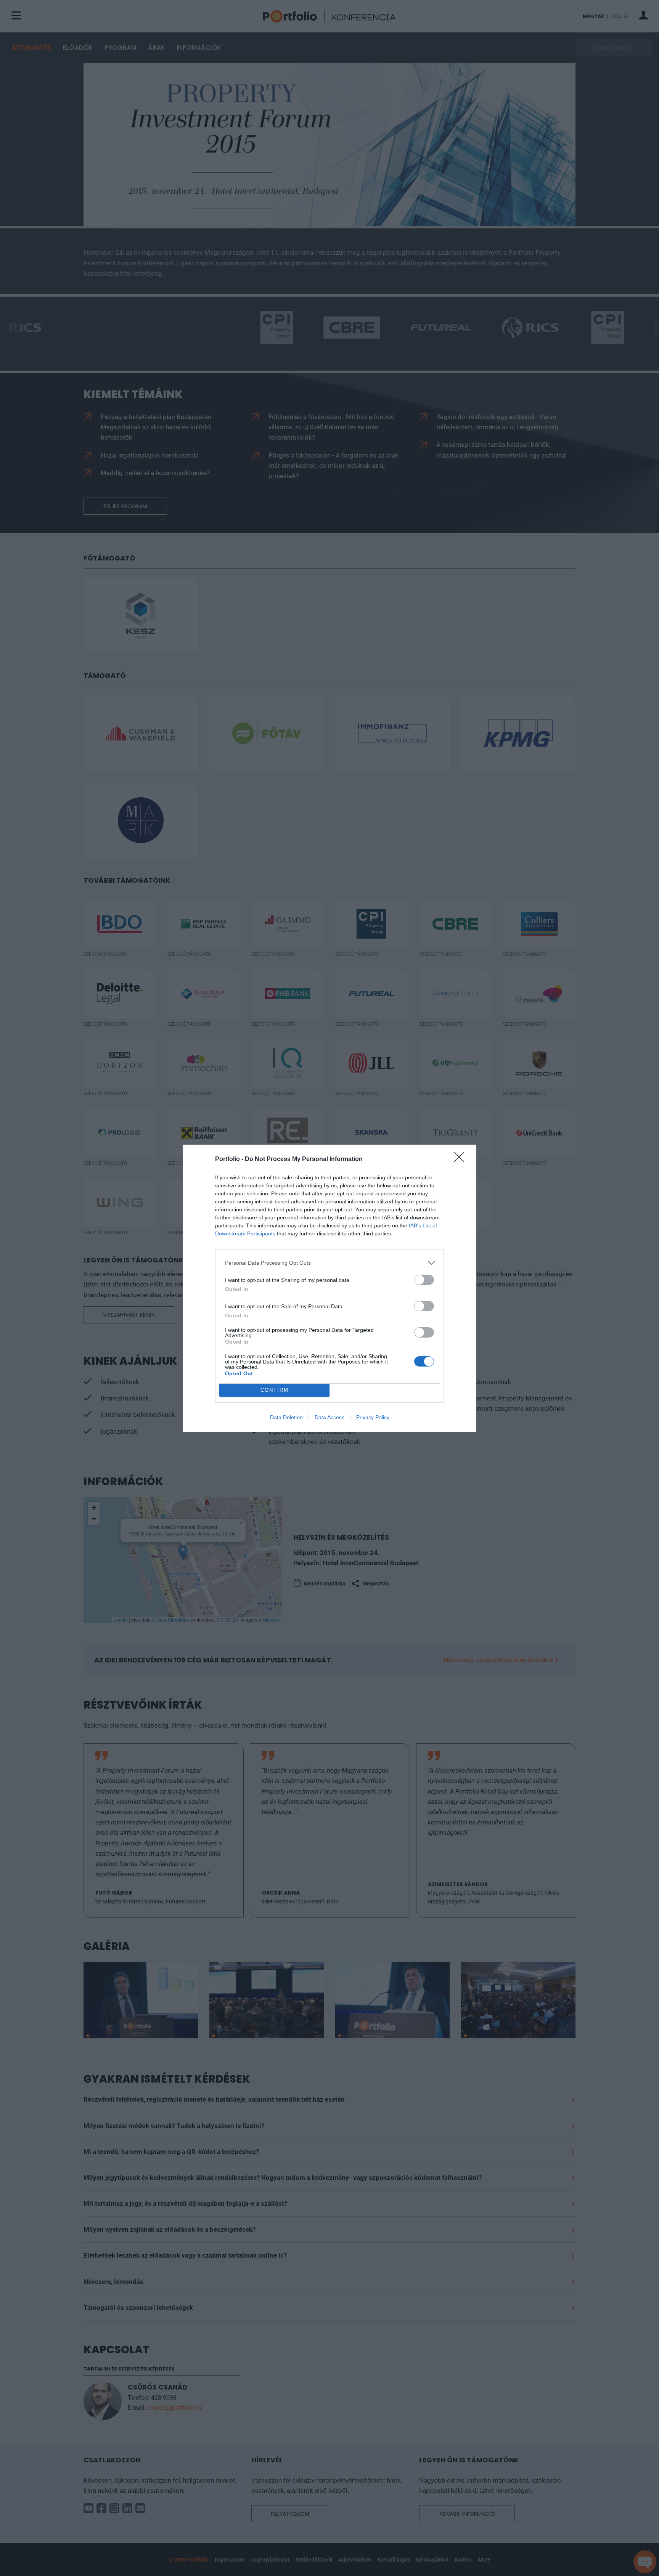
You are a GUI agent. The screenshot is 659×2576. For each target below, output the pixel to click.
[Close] (461, 1160)
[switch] (424, 1280)
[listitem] (329, 1263)
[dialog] (329, 1288)
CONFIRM (275, 1390)
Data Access (329, 1417)
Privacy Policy (373, 1417)
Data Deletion (286, 1417)
